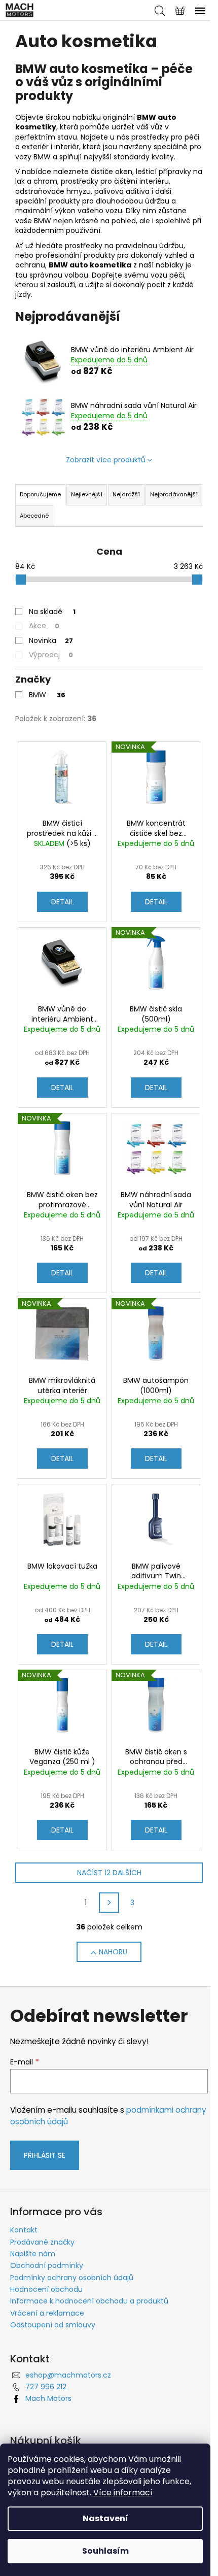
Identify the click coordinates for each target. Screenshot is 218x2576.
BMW (47, 695)
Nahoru (113, 1952)
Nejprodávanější (174, 494)
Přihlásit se (45, 2155)
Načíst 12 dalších (109, 1873)
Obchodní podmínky (47, 2265)
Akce (44, 626)
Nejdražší (126, 494)
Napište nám (33, 2254)
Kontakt (24, 2230)
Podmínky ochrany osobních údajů (72, 2278)
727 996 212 (46, 2387)
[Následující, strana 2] (109, 1903)
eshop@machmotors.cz (68, 2375)
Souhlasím (105, 2551)
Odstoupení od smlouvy (53, 2325)
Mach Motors (48, 2398)
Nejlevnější (87, 494)
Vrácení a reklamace (47, 2313)
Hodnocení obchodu (46, 2289)
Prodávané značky (42, 2242)
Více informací (123, 2493)
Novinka (51, 640)
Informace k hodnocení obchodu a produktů (89, 2301)
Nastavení (105, 2518)
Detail (62, 902)
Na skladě (52, 612)
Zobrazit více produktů (106, 460)
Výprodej (51, 655)
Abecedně (34, 516)
